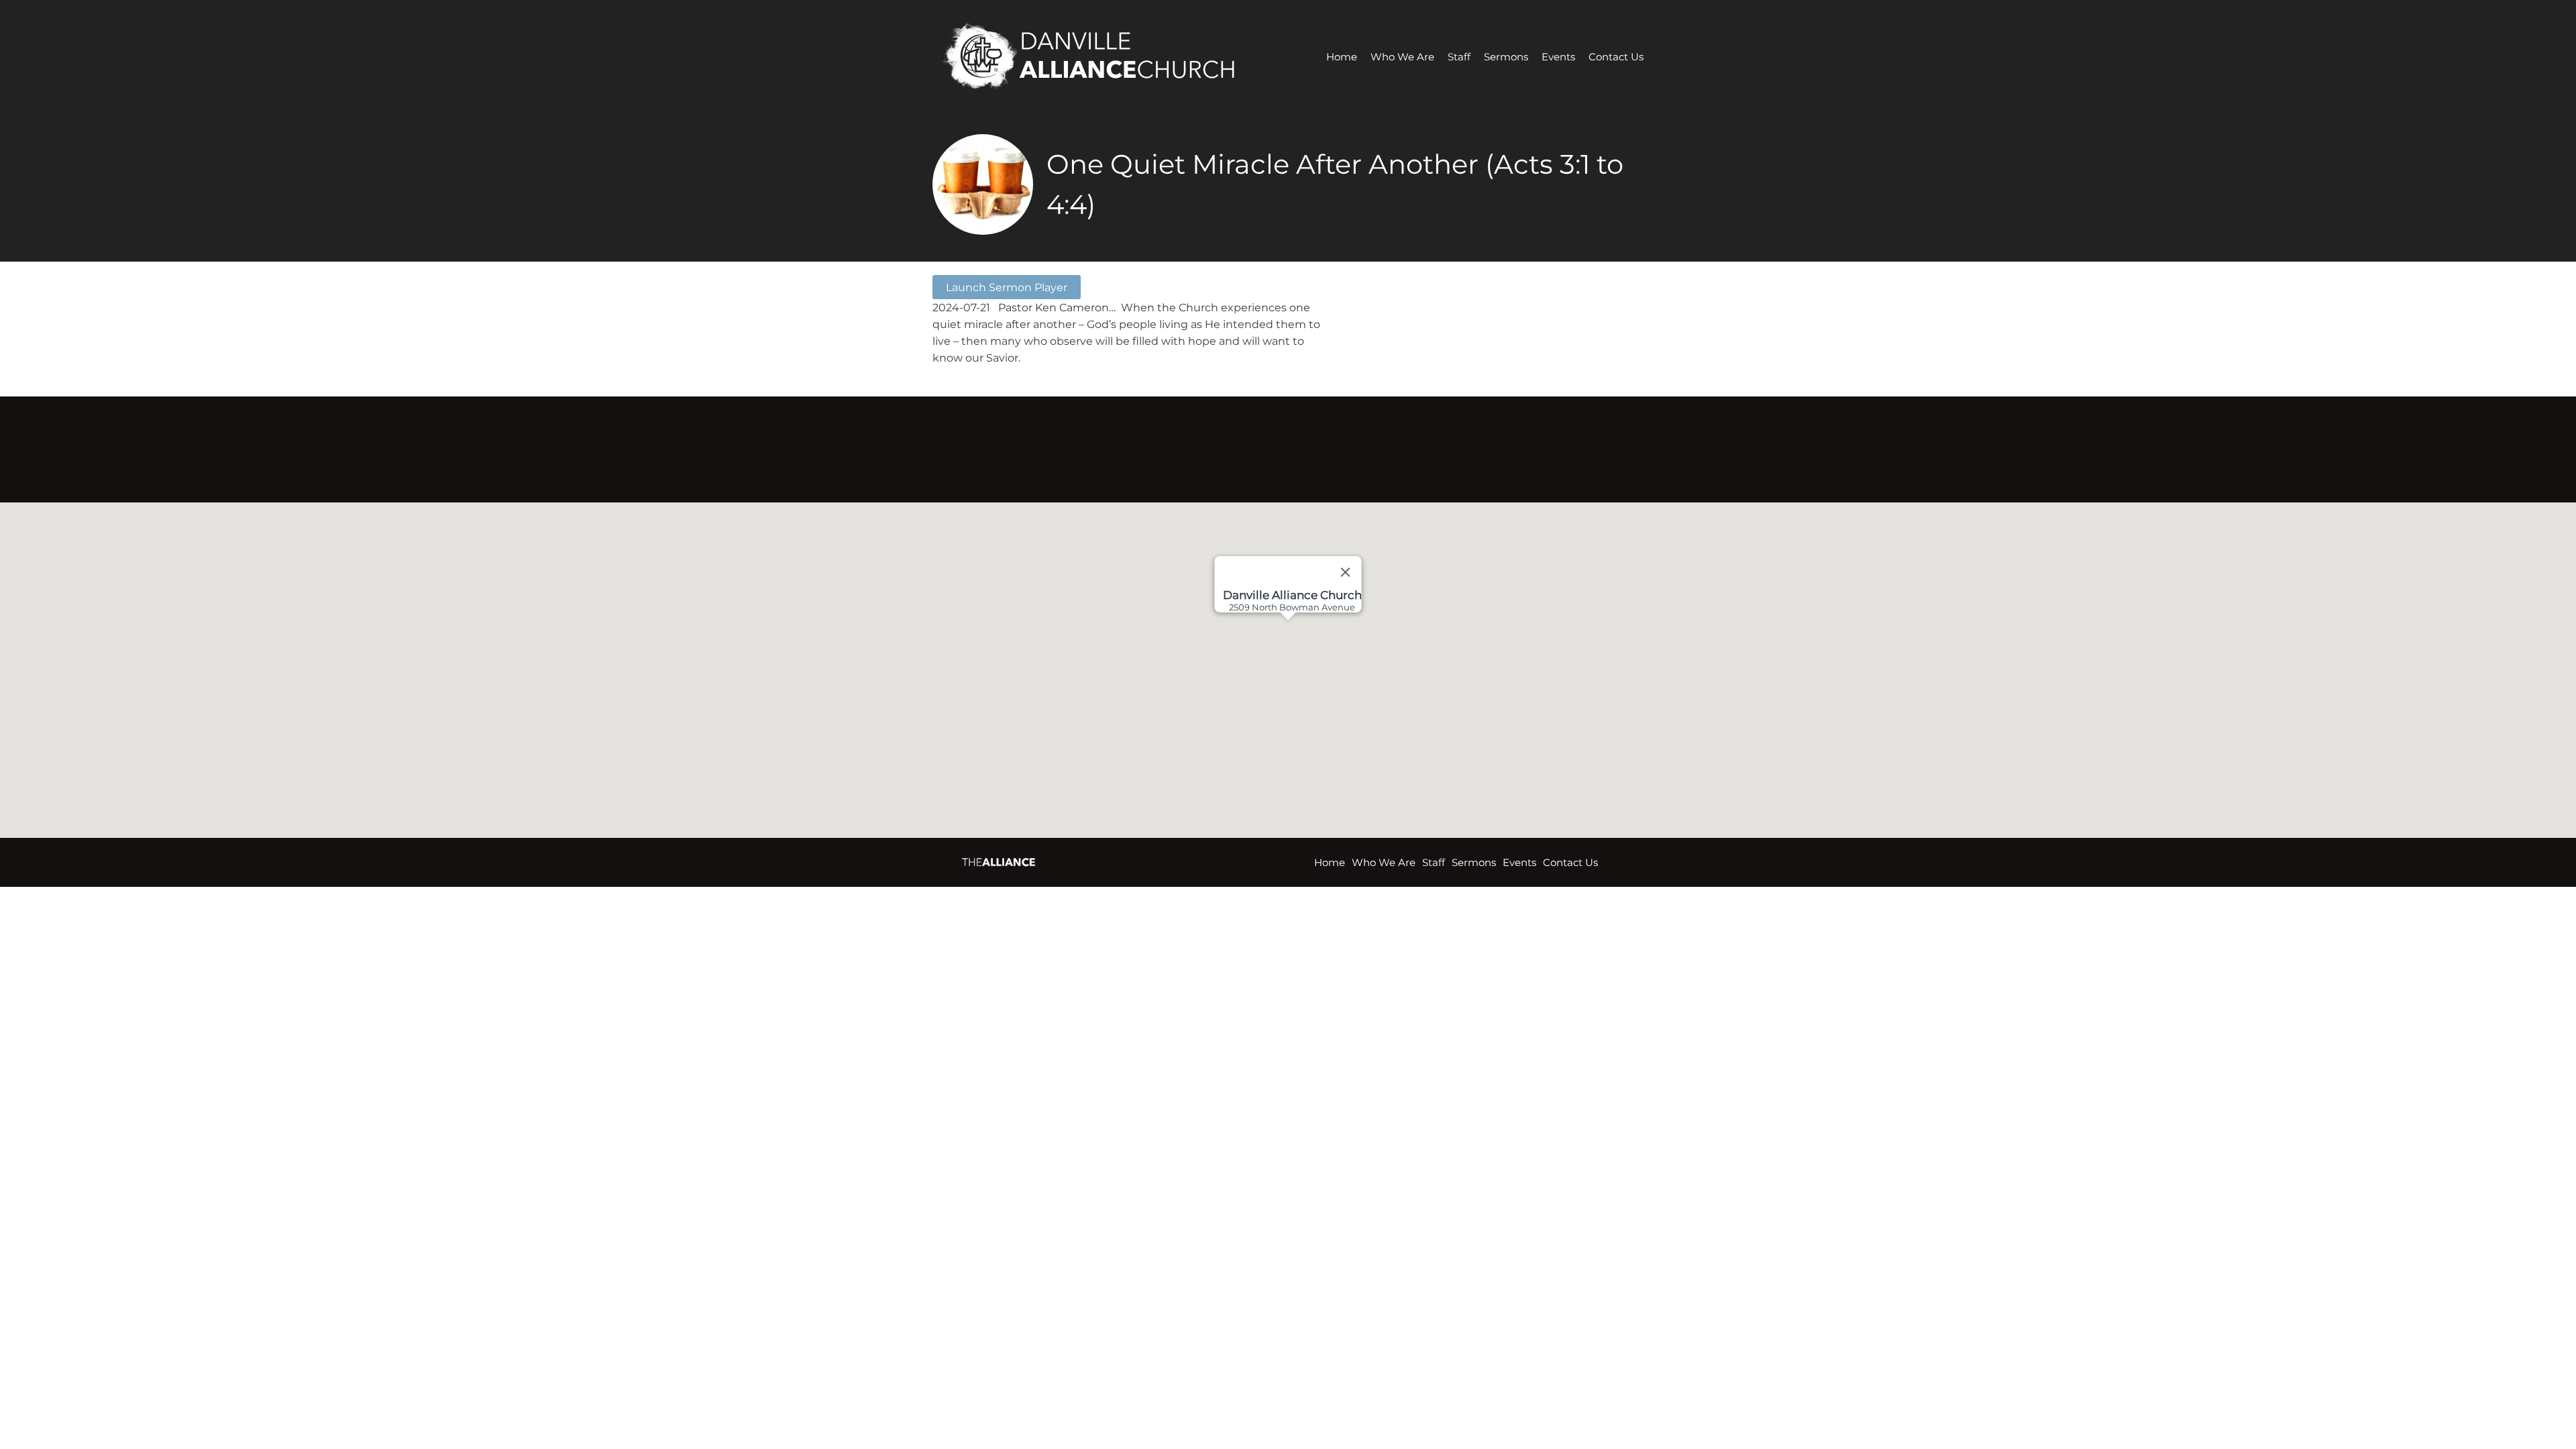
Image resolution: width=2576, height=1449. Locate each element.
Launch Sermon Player (1007, 287)
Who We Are (1402, 57)
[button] (1313, 670)
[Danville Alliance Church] (1101, 57)
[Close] (1346, 572)
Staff (1459, 57)
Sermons (1506, 57)
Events (1558, 57)
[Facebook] (1269, 445)
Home (1342, 57)
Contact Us (1616, 57)
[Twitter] (1307, 445)
